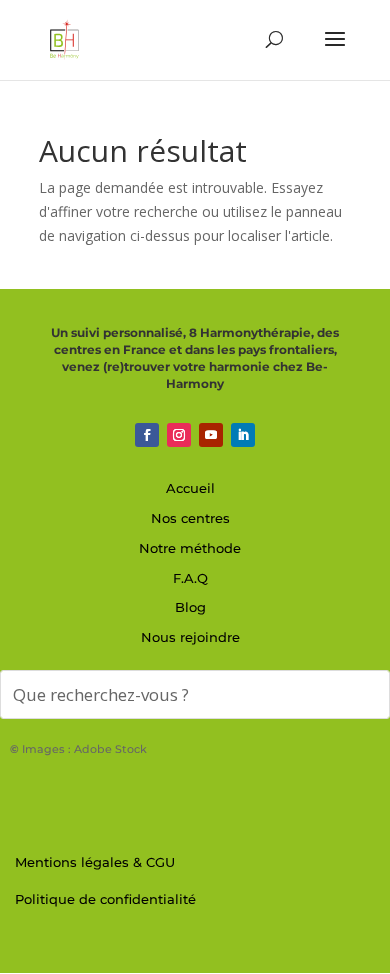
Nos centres (190, 518)
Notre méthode (190, 548)
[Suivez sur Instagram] (179, 435)
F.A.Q (190, 578)
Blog (190, 607)
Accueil (190, 488)
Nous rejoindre (190, 637)
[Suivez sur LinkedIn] (243, 435)
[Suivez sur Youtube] (211, 435)
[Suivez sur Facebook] (147, 435)
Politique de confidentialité (105, 899)
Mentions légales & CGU (95, 862)
